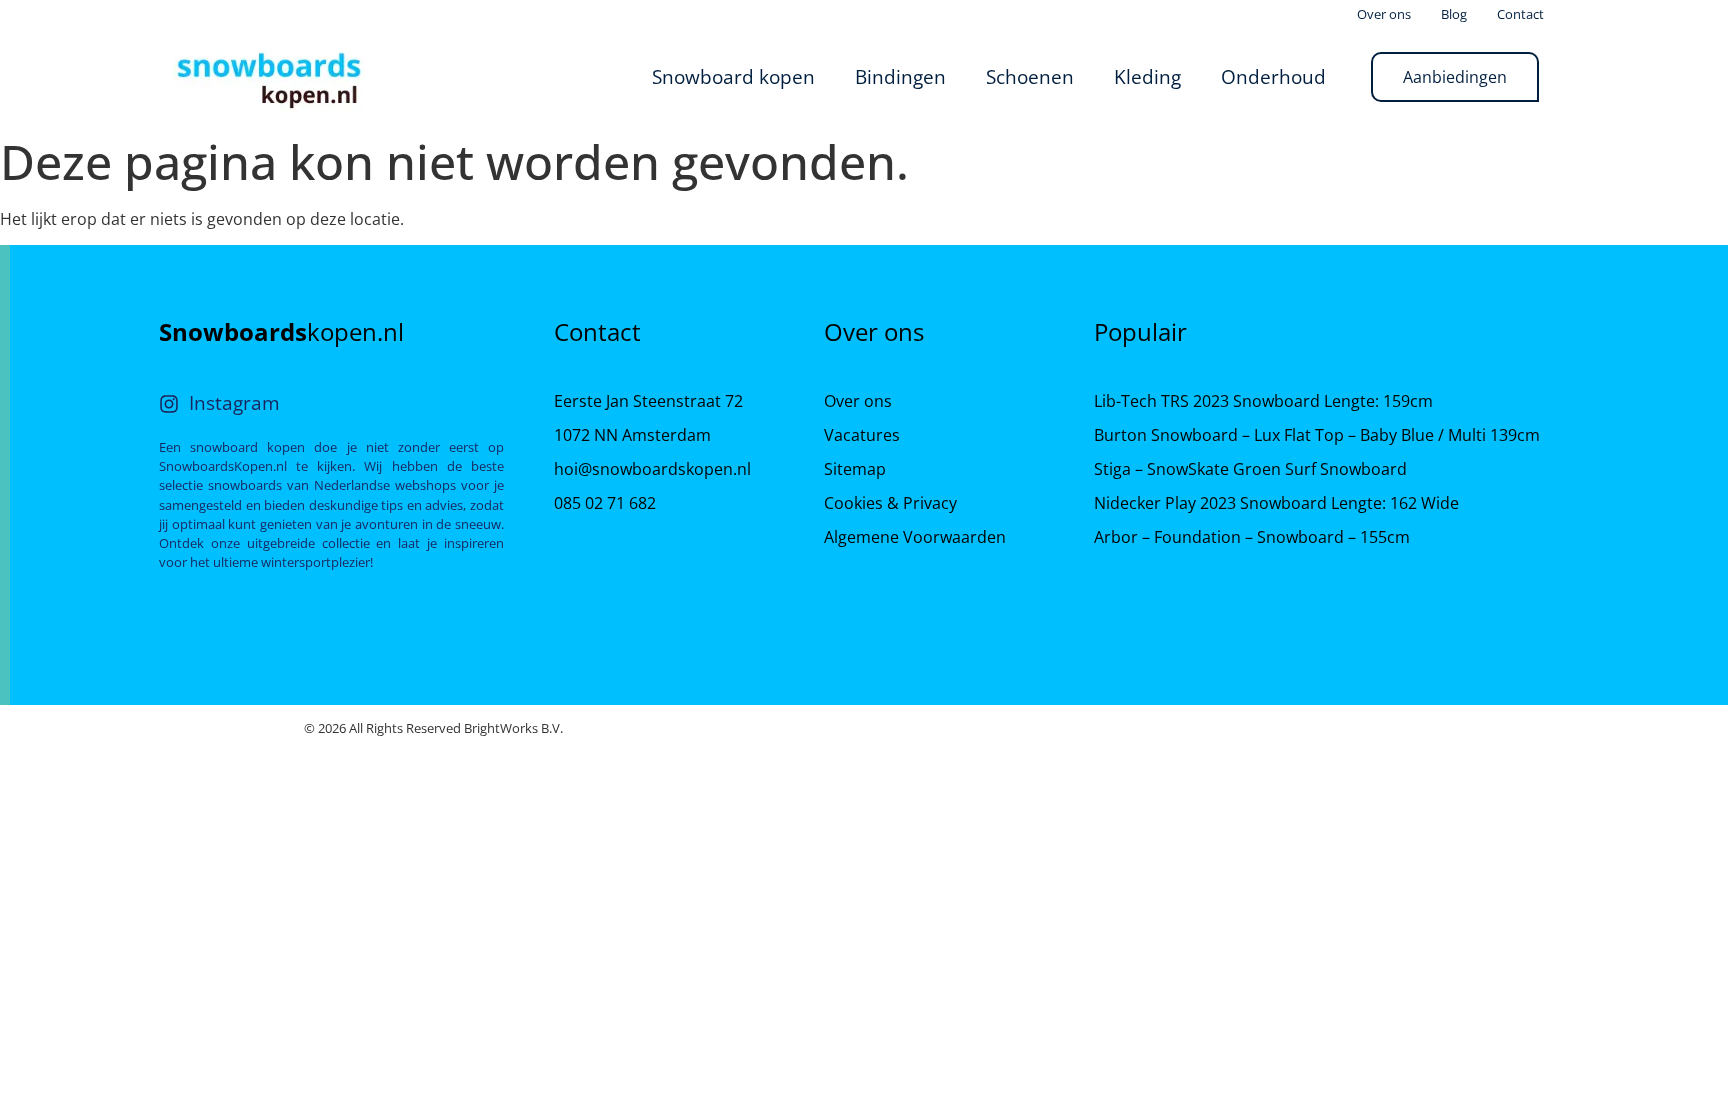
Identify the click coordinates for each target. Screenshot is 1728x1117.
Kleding (1147, 76)
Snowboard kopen (733, 76)
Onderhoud (1273, 76)
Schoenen (1030, 76)
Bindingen (900, 76)
